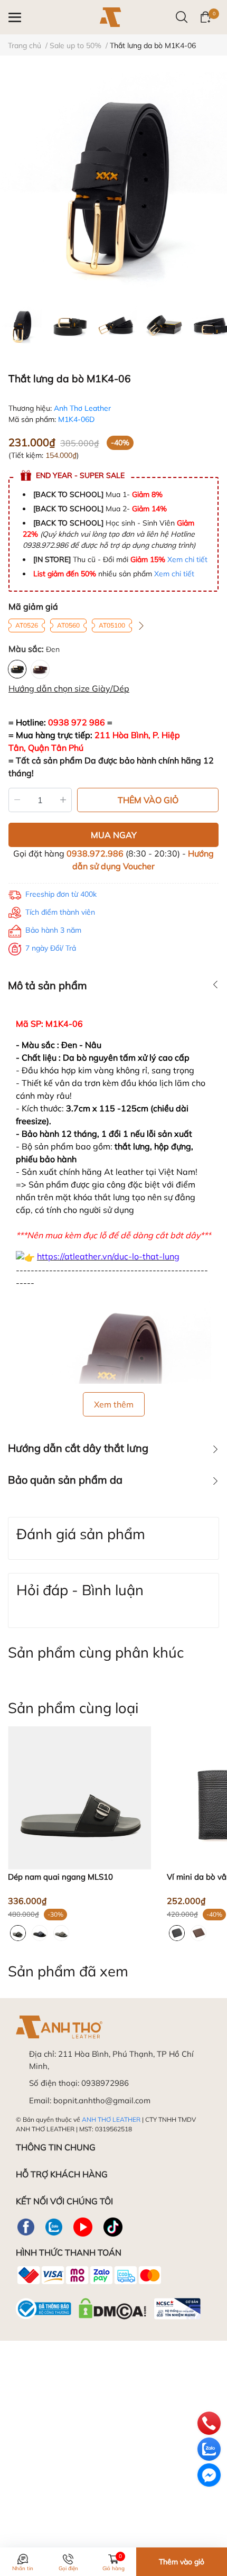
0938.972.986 (95, 853)
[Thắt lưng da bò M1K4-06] (113, 186)
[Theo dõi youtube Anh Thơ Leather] (83, 2227)
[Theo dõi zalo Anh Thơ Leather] (54, 2227)
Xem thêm (114, 1404)
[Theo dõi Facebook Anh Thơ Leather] (26, 2227)
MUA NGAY (114, 835)
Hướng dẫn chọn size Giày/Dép (69, 688)
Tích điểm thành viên (60, 912)
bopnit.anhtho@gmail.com (102, 2100)
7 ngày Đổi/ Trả (51, 948)
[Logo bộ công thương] (108, 2306)
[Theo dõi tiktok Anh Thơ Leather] (113, 2227)
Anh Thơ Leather (82, 408)
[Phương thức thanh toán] (89, 2275)
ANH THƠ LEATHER (111, 2119)
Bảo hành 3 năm (53, 930)
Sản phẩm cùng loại (73, 1708)
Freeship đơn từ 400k (61, 894)
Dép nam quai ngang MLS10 (60, 1877)
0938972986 (105, 2083)
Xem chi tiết (187, 559)
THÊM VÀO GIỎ (148, 800)
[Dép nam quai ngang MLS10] (79, 1798)
